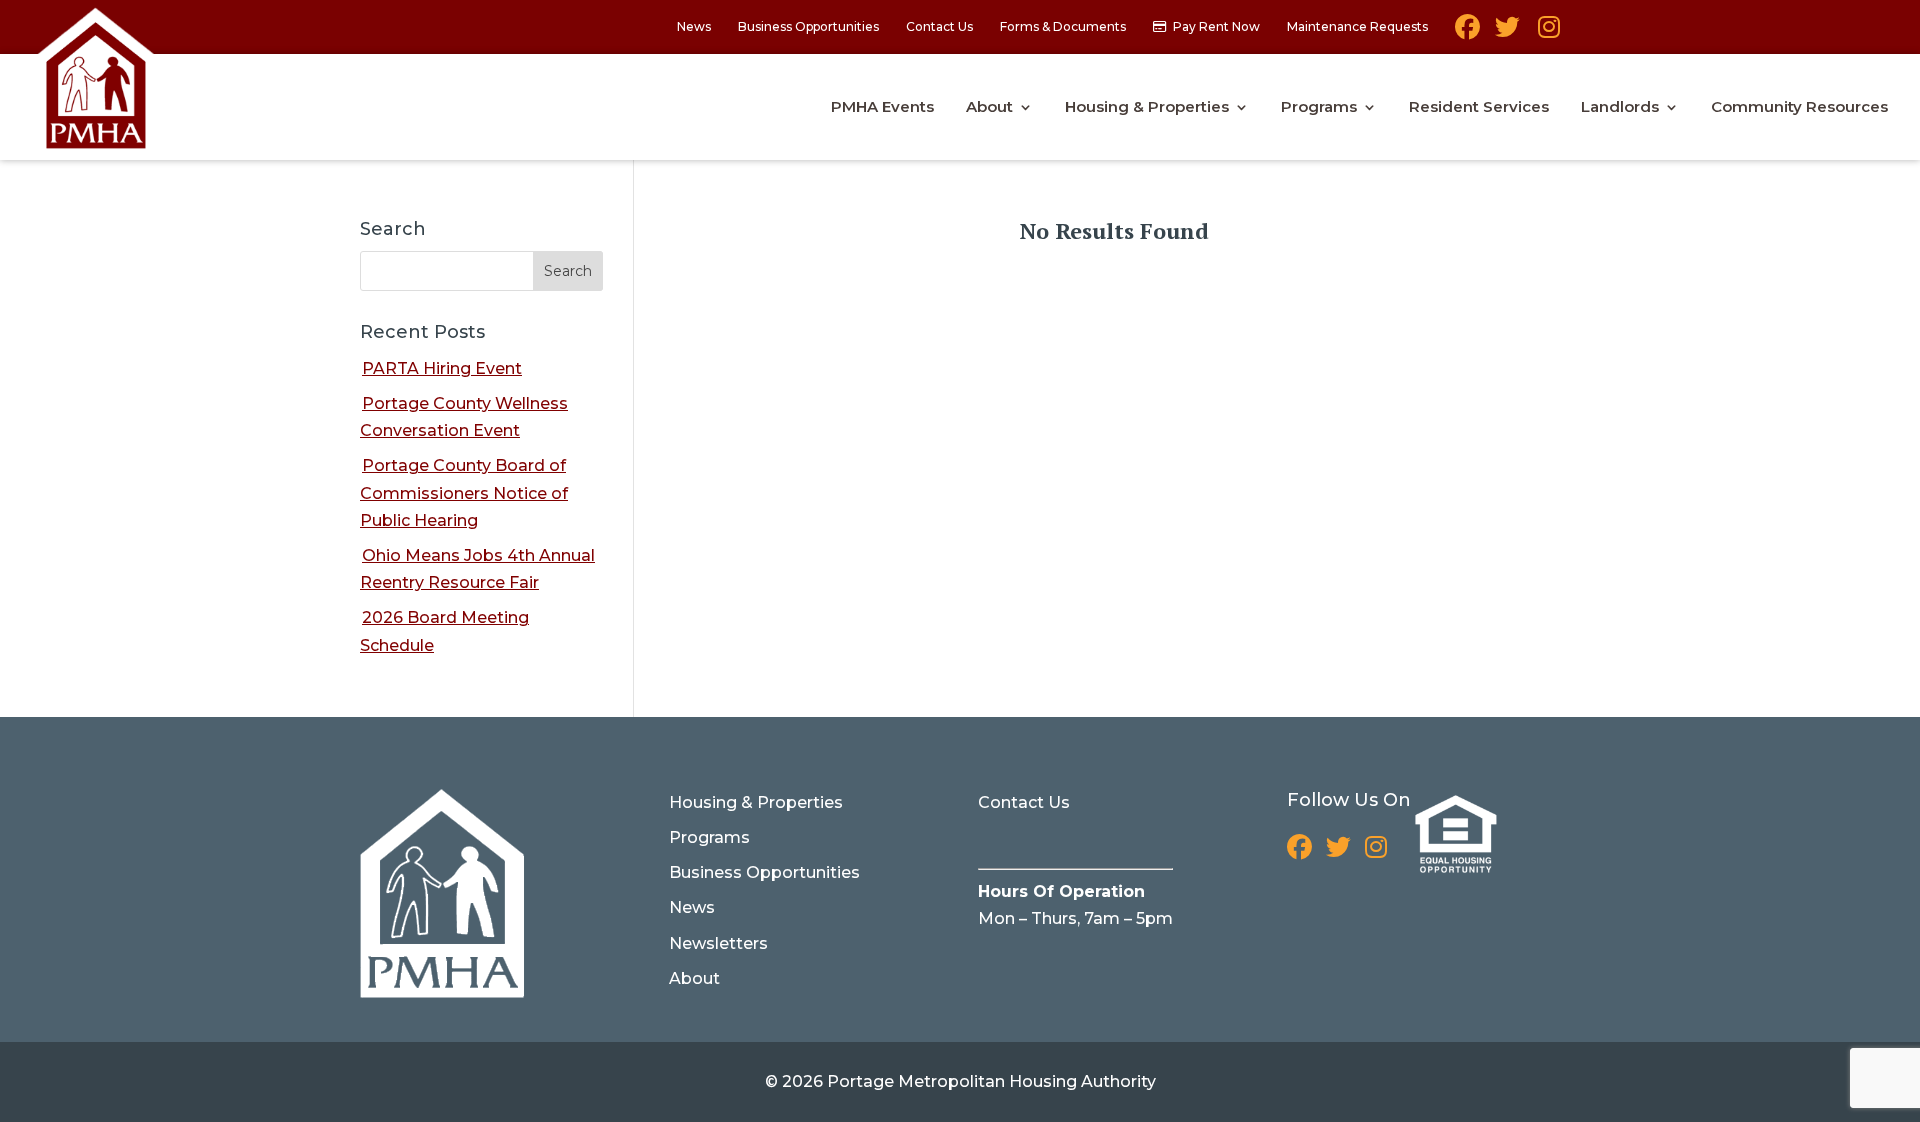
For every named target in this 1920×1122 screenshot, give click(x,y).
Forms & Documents (1063, 27)
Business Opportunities (808, 27)
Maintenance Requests (1357, 27)
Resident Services (1479, 108)
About (989, 108)
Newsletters (718, 943)
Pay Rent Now (1216, 27)
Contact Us (939, 27)
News (694, 27)
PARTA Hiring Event (442, 368)
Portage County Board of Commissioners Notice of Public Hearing (464, 492)
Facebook (1467, 34)
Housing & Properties (1147, 108)
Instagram (1547, 34)
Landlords (1620, 108)
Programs (1319, 108)
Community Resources (1799, 108)
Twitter (1507, 34)
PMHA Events (882, 108)
